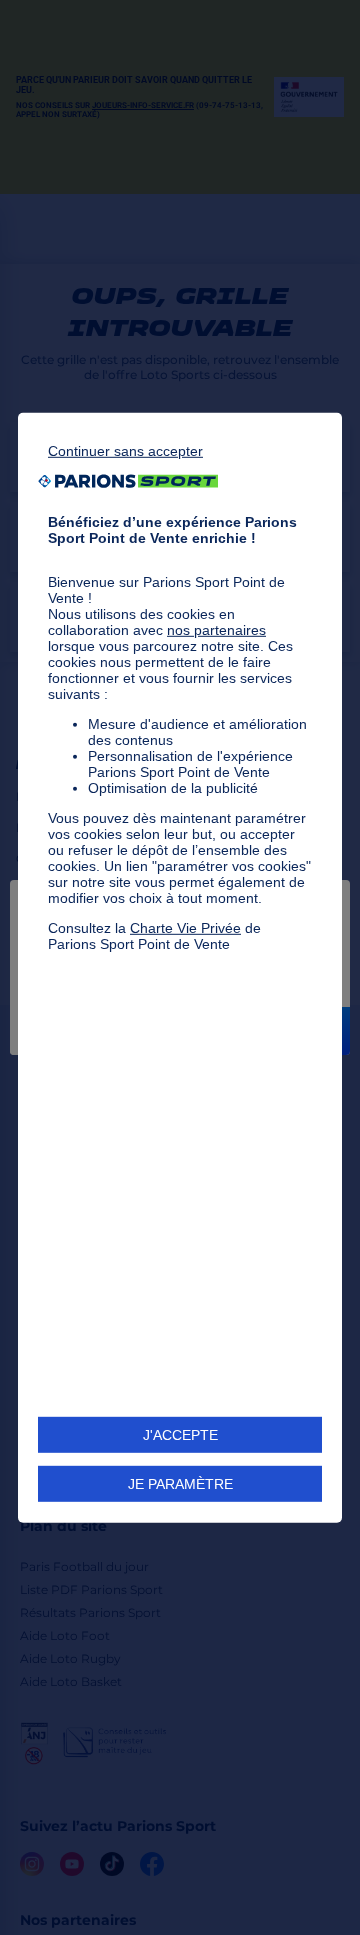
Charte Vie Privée (185, 927)
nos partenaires (216, 629)
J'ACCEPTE (180, 1435)
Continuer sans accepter (125, 450)
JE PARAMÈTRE (180, 1484)
